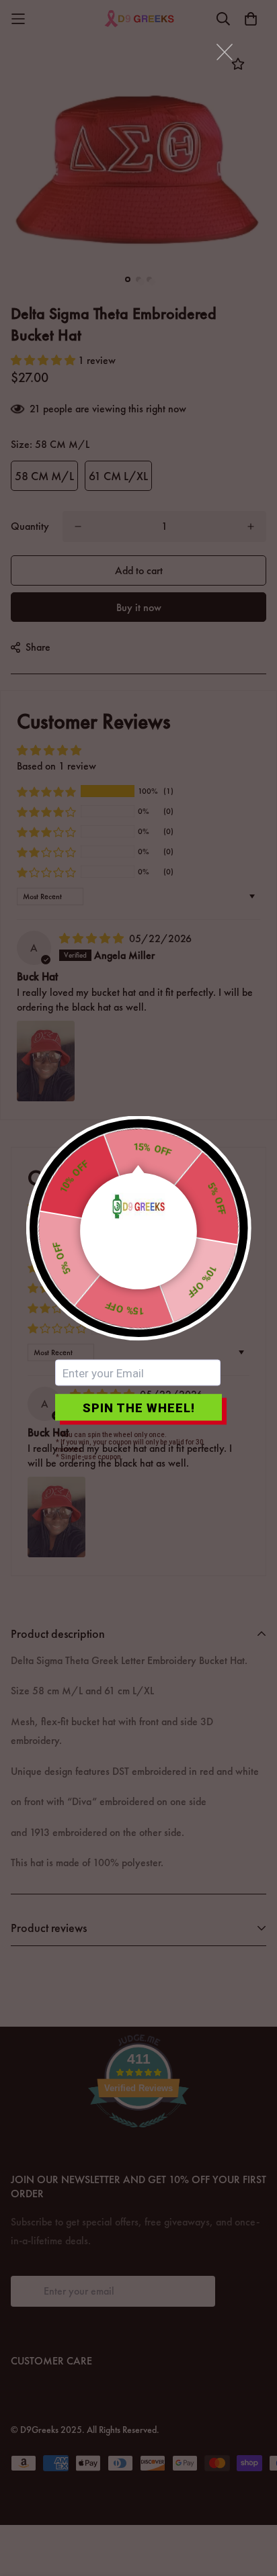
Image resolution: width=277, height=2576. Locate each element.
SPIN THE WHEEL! (139, 1407)
